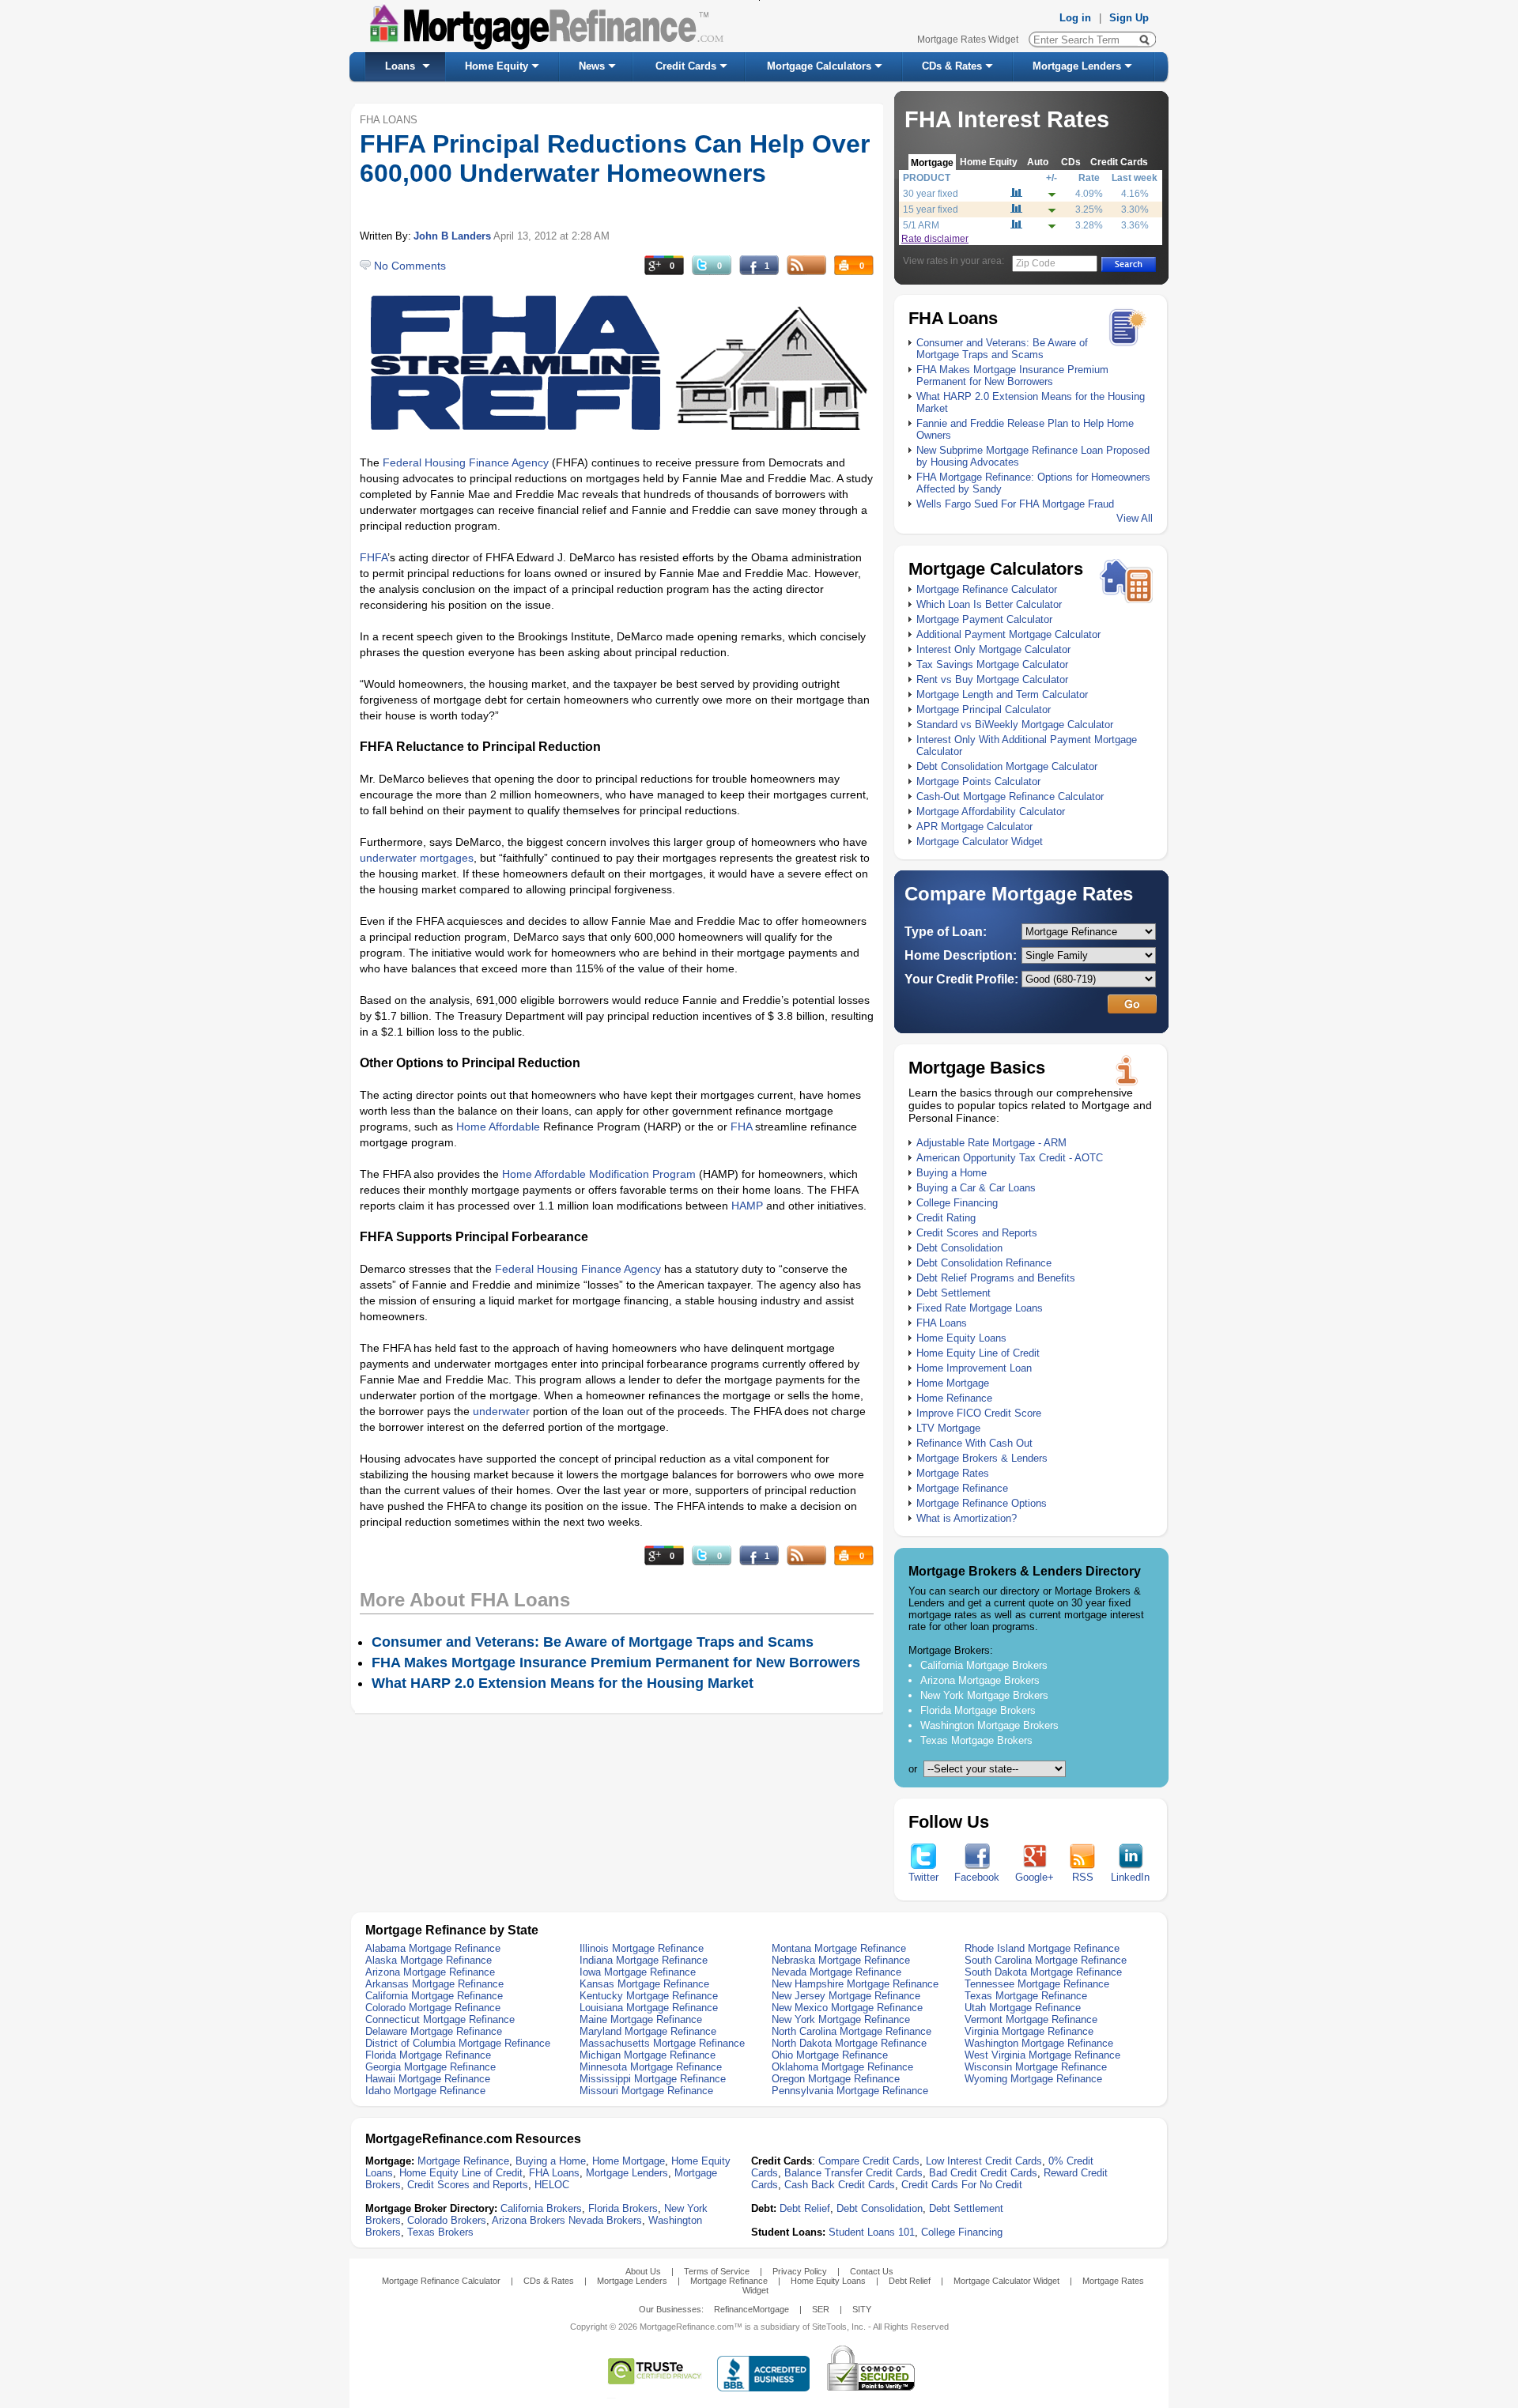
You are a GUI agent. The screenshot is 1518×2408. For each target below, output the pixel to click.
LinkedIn (1130, 1877)
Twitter (923, 1877)
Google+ (1035, 1877)
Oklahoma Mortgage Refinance (842, 2067)
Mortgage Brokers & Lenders (982, 1458)
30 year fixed (931, 194)
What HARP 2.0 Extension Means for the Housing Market (563, 1683)
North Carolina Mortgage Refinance (852, 2031)
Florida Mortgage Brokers (978, 1710)
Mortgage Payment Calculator (984, 619)
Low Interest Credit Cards (984, 2161)
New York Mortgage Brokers (984, 1695)
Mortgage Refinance (962, 1488)
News (592, 66)
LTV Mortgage (948, 1428)
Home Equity (497, 66)
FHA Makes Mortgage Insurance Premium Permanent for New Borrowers (1012, 376)
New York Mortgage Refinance (841, 2019)
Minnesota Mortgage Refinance (651, 2067)
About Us (643, 2271)
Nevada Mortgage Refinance (836, 1972)
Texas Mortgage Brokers (976, 1740)
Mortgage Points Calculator (978, 781)
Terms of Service (717, 2271)
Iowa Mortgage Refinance (638, 1972)
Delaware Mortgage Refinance (434, 2031)
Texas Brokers (440, 2232)
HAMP (747, 1206)
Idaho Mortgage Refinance (425, 2091)
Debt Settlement (953, 1293)
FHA (741, 1127)
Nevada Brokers (605, 2220)
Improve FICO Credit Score (979, 1413)
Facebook (977, 1877)
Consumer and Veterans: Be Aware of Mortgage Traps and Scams (1002, 349)
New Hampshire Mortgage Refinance (855, 1984)
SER (821, 2309)
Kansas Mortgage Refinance (644, 1984)
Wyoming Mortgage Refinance (1033, 2079)
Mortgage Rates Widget (968, 40)
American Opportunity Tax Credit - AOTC (1010, 1158)
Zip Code (1036, 263)
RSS (1083, 1877)
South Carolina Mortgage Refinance (1046, 1960)
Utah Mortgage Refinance (1023, 2008)
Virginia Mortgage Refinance (1029, 2031)
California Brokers (541, 2208)
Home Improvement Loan (974, 1368)
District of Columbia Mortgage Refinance (458, 2043)
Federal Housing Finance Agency (466, 462)
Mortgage (932, 162)
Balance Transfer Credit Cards (853, 2173)
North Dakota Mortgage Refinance (849, 2043)
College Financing (957, 1203)
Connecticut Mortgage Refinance (440, 2019)
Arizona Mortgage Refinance (430, 1972)
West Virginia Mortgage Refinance (1042, 2055)
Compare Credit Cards (869, 2161)
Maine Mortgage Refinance (641, 2019)
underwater (501, 1411)
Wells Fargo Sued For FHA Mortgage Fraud (1015, 504)
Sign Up (1129, 18)
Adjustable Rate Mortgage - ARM (991, 1143)
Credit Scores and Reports (977, 1233)
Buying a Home (952, 1173)
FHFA (374, 557)
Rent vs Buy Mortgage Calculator (992, 679)
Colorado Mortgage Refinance (433, 2008)
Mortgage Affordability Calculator (991, 811)
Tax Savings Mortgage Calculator (992, 664)
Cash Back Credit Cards (840, 2185)
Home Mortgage (953, 1383)
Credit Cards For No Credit (962, 2185)
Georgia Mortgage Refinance (430, 2067)
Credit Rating (946, 1218)
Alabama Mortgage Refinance (433, 1948)
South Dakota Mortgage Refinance (1043, 1972)
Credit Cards (686, 66)
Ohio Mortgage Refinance (830, 2055)
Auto (1038, 162)
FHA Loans (942, 1323)
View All (1135, 518)
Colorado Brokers (447, 2220)
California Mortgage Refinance (434, 1996)
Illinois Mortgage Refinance (642, 1948)
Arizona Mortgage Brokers (980, 1680)
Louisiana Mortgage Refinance (649, 2008)
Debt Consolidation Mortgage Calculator (1007, 766)
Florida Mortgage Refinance (428, 2055)
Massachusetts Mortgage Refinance (662, 2043)
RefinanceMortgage (751, 2309)
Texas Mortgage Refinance (1026, 1996)
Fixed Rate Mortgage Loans (980, 1308)
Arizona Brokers (529, 2220)
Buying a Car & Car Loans (976, 1188)
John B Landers (452, 236)
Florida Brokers (623, 2208)
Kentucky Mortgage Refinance (649, 1996)
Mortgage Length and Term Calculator (1002, 694)
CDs (1071, 162)
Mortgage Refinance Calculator (987, 589)
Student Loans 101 (872, 2232)
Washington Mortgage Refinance (1039, 2043)
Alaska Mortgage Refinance (429, 1960)
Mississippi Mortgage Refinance (653, 2079)
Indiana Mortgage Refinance (644, 1960)
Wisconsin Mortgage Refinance (1036, 2067)
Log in (1075, 18)
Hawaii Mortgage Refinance (428, 2079)
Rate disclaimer (935, 239)
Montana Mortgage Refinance (839, 1948)
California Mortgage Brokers (984, 1665)
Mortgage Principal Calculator (984, 710)
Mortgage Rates (953, 1473)
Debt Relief (805, 2208)
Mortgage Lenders (1077, 66)
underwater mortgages (417, 858)
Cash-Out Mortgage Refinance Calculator (1010, 796)
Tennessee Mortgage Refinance (1037, 1984)
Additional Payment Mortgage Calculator (1008, 634)
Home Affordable (498, 1127)
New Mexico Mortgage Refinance (847, 2008)
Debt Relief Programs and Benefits (996, 1278)
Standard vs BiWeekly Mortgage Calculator (1015, 725)
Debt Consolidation (959, 1248)
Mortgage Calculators (819, 66)
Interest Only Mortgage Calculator (993, 649)
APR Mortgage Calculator (974, 827)
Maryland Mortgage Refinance (648, 2031)
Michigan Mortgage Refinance (648, 2055)
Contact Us (872, 2271)
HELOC (552, 2185)
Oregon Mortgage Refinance (836, 2079)
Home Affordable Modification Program (599, 1174)
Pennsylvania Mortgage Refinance (850, 2091)
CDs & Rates (952, 66)
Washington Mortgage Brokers (989, 1725)
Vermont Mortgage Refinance (1031, 2019)
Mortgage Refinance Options (982, 1503)
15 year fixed (931, 209)
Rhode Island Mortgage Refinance (1042, 1948)
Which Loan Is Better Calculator (989, 604)
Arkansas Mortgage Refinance (434, 1984)
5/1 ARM (921, 225)
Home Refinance (954, 1398)
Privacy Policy (800, 2271)
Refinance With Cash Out (974, 1443)
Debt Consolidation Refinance (984, 1263)
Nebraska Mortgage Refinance (841, 1960)
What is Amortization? (967, 1518)
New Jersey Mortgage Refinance (846, 1996)
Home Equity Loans (961, 1338)
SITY (862, 2309)
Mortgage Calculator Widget (980, 842)
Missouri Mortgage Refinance (646, 2091)
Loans (400, 66)
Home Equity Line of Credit (978, 1353)
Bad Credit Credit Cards (983, 2173)
